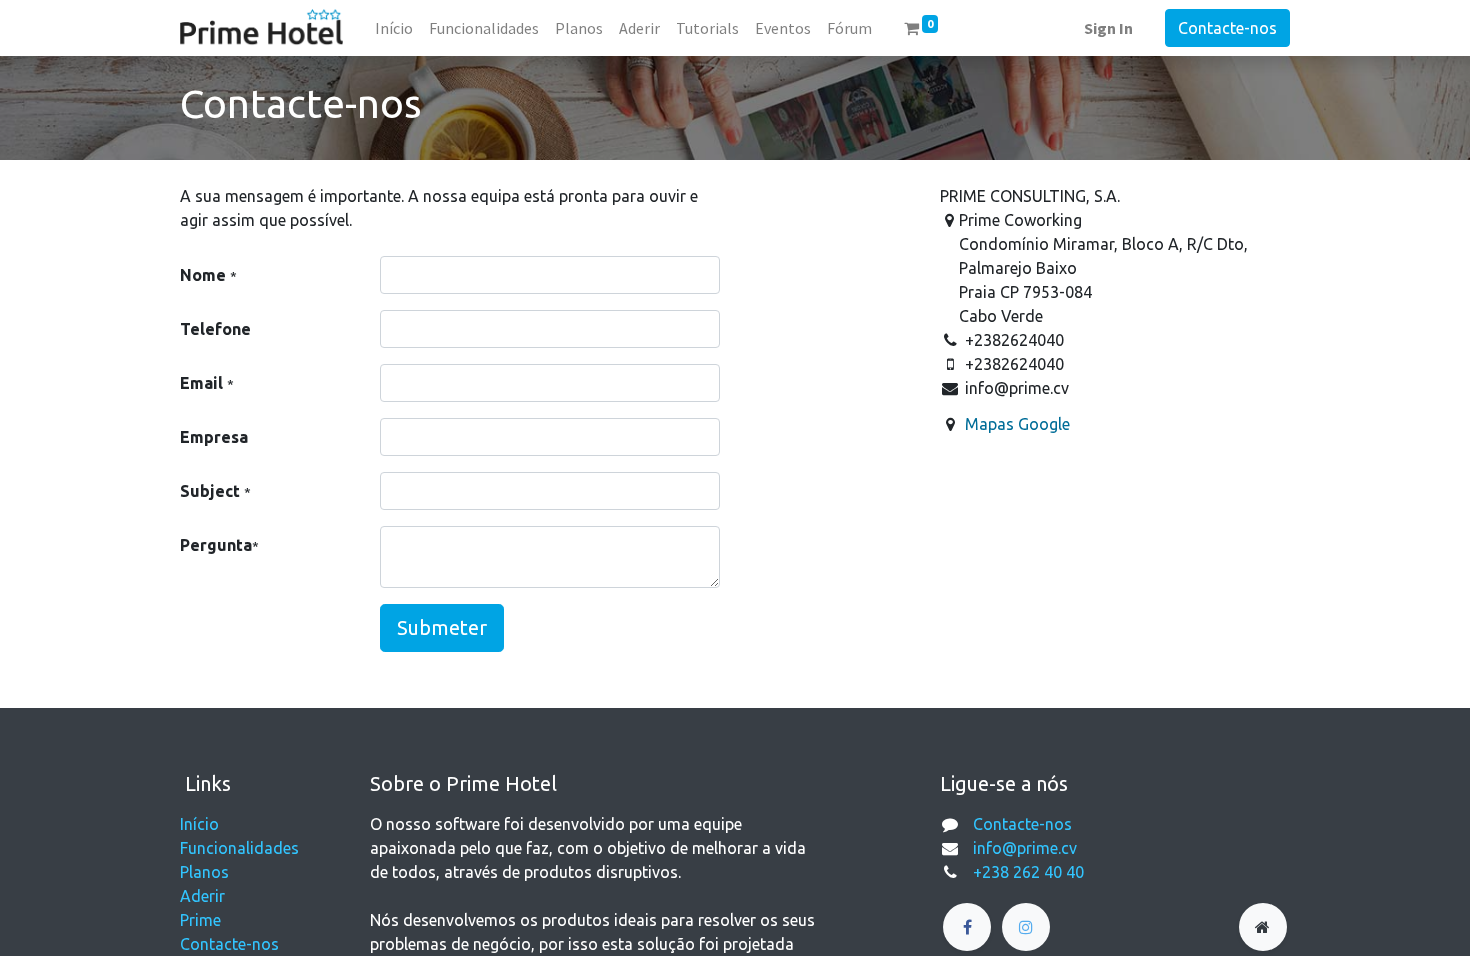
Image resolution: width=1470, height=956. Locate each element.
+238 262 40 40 (1028, 872)
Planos (204, 872)
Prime (200, 920)
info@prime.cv (1025, 848)
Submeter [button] (442, 627)
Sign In (1108, 28)
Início (199, 824)
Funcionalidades (239, 848)
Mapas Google (1017, 424)
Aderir (202, 896)
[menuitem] (394, 28)
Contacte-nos (1227, 28)
